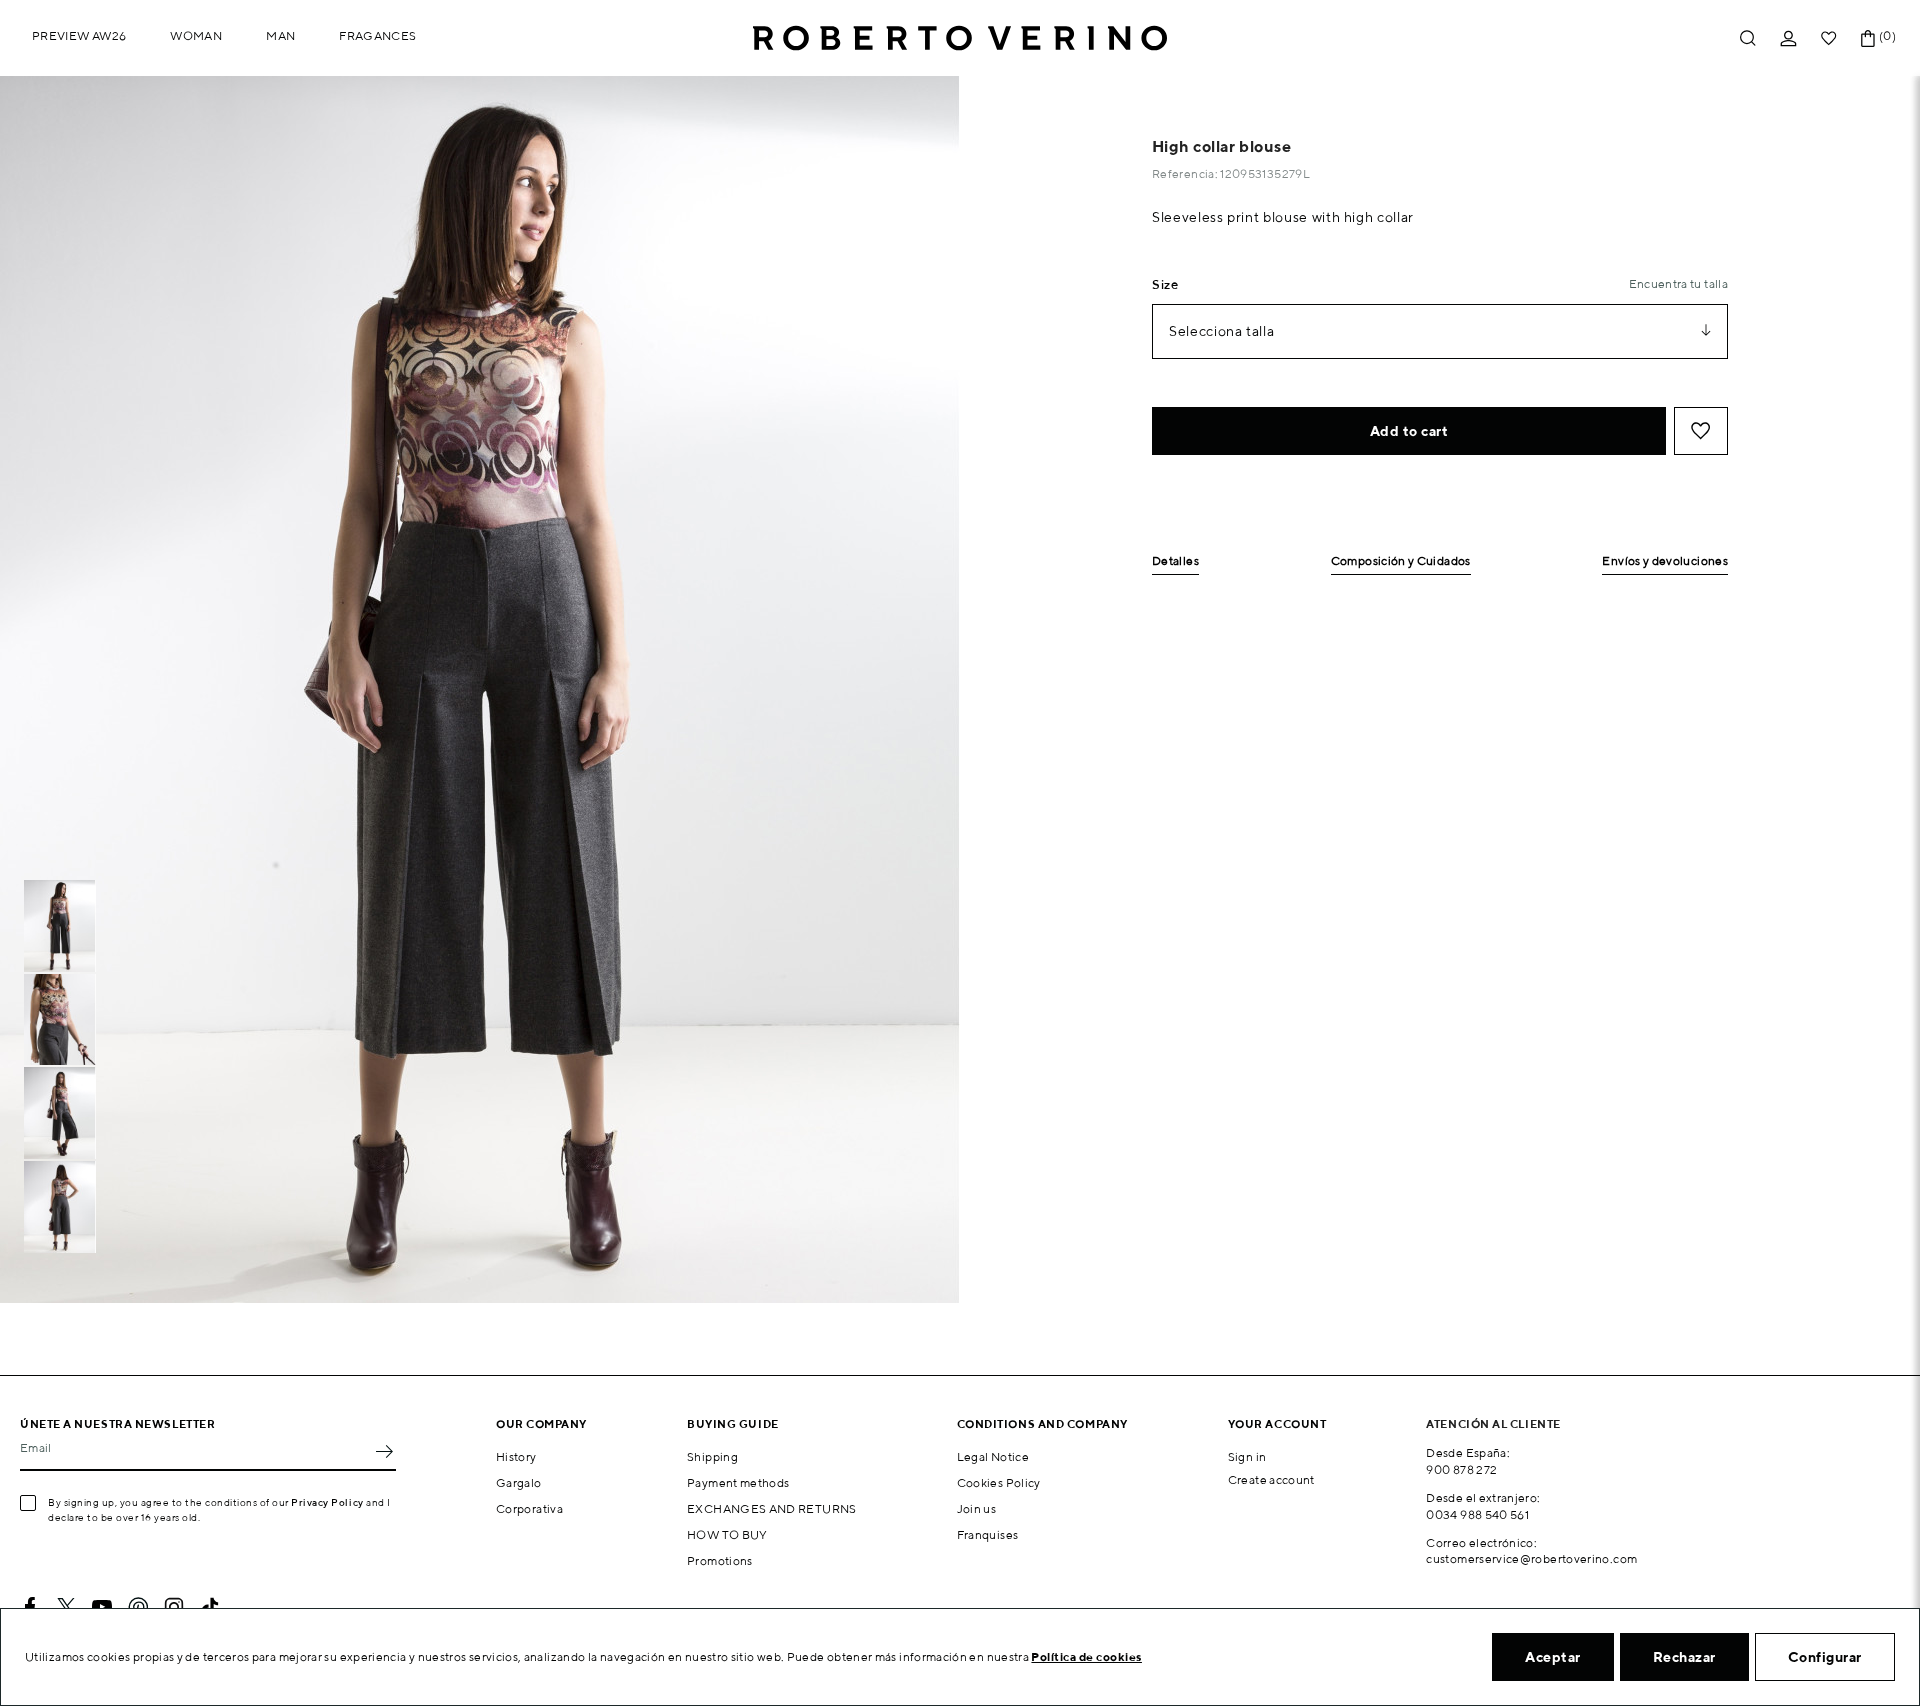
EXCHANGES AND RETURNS (772, 1508)
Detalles (1175, 561)
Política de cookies (1086, 1656)
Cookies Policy (999, 1482)
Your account (1277, 1423)
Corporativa (529, 1508)
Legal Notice (993, 1456)
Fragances (377, 35)
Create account (1271, 1479)
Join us (977, 1508)
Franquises (988, 1534)
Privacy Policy (327, 1502)
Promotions (720, 1560)
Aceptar (1553, 1657)
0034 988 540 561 (1477, 1514)
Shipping (712, 1456)
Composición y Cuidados (1401, 561)
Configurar (1825, 1657)
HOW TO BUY (727, 1534)
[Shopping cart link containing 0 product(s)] (1868, 38)
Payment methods (738, 1482)
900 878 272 (1461, 1469)
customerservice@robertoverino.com (1531, 1558)
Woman (196, 35)
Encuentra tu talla (1678, 283)
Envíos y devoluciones (1665, 561)
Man (280, 35)
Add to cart (1409, 431)
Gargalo (519, 1482)
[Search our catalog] (1748, 38)
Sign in (1247, 1456)
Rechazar (1684, 1657)
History (516, 1456)
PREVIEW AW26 (79, 35)
